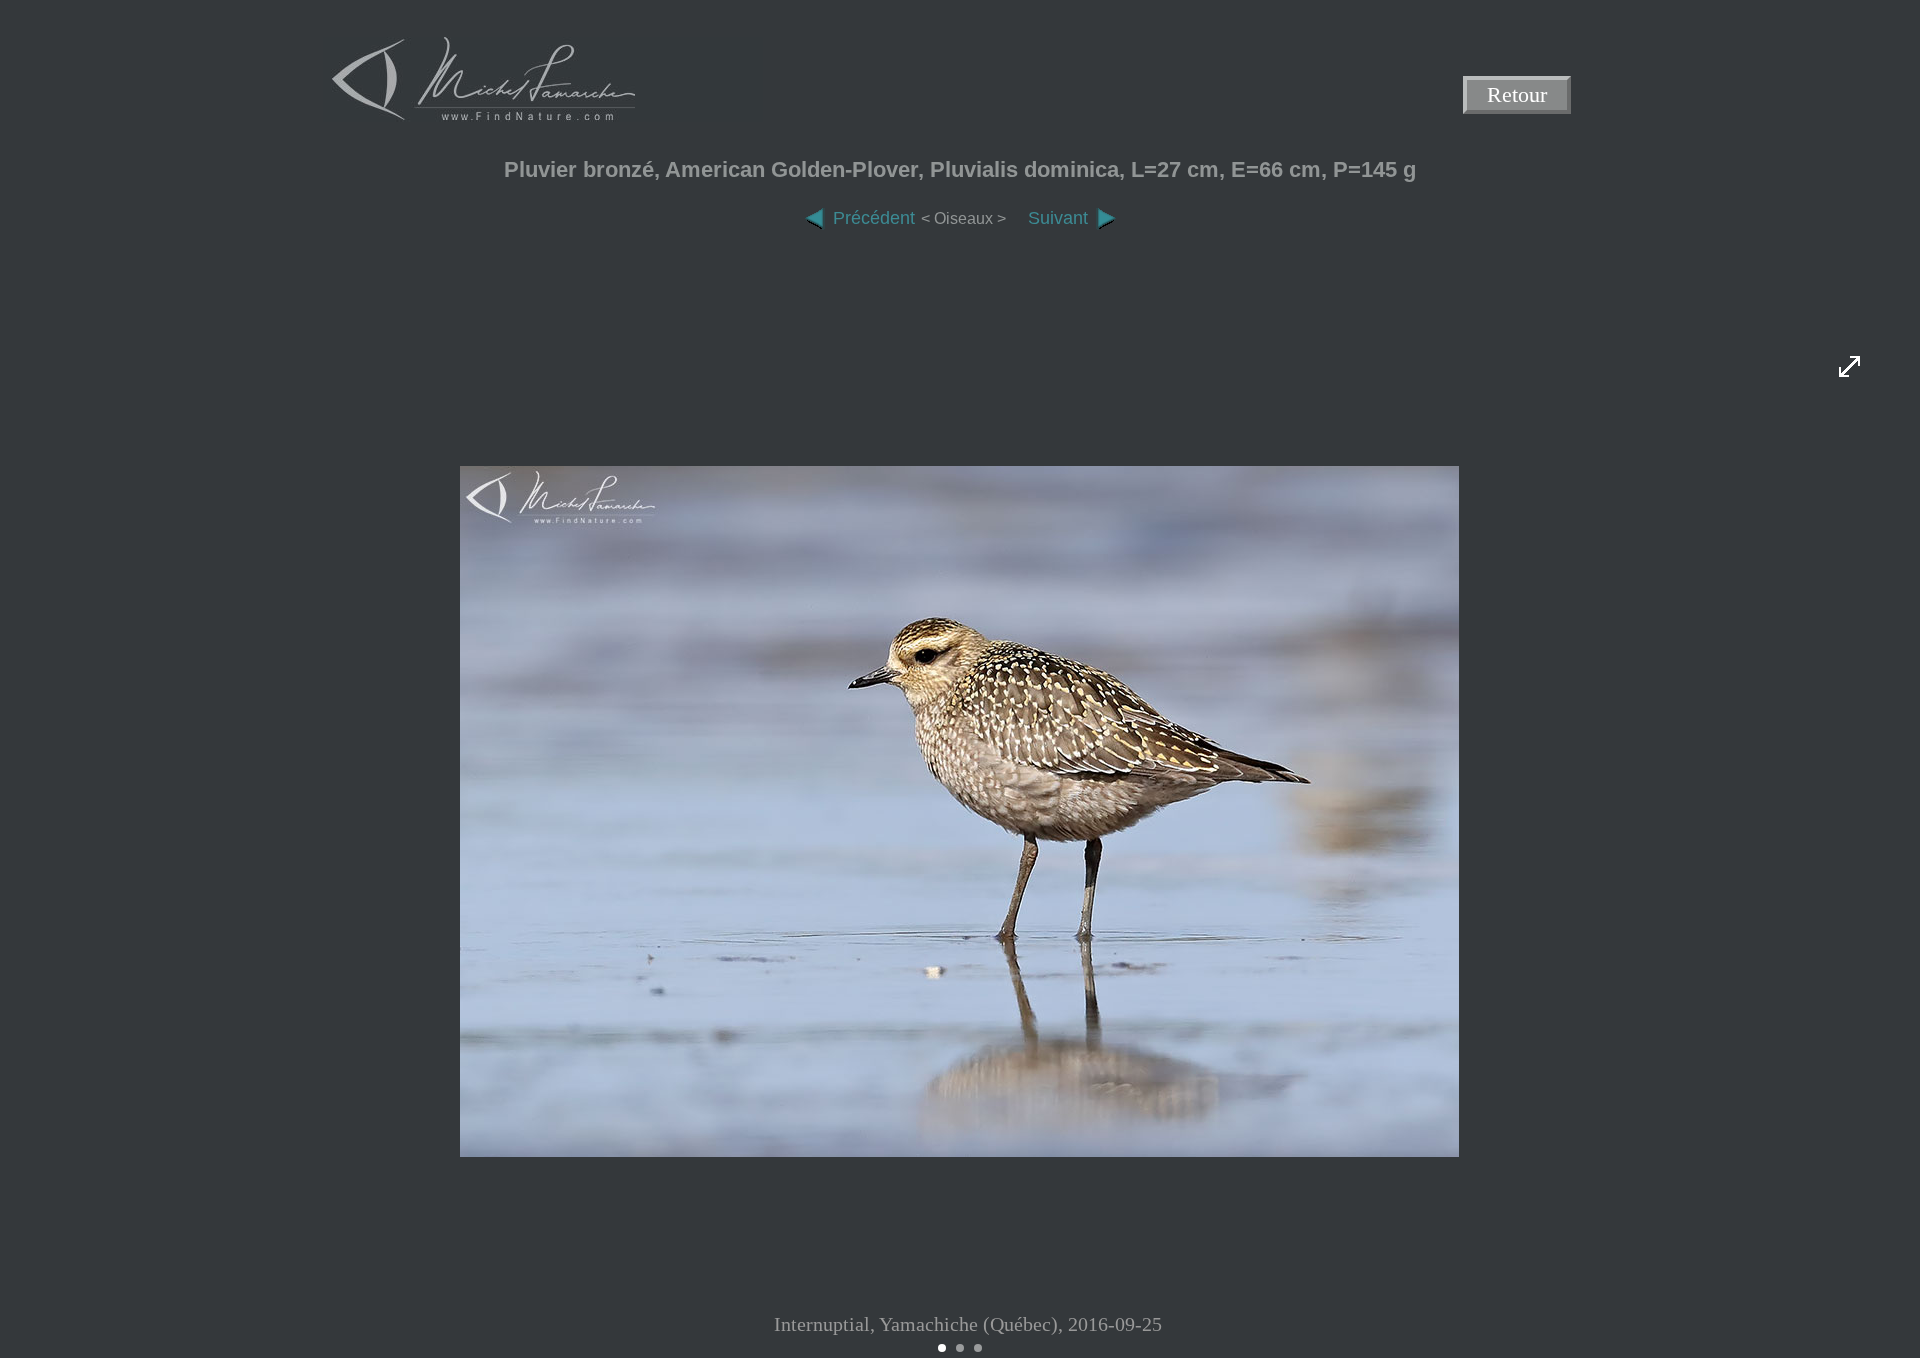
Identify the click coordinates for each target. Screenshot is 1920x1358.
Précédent (874, 218)
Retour (1517, 95)
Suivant (1058, 218)
